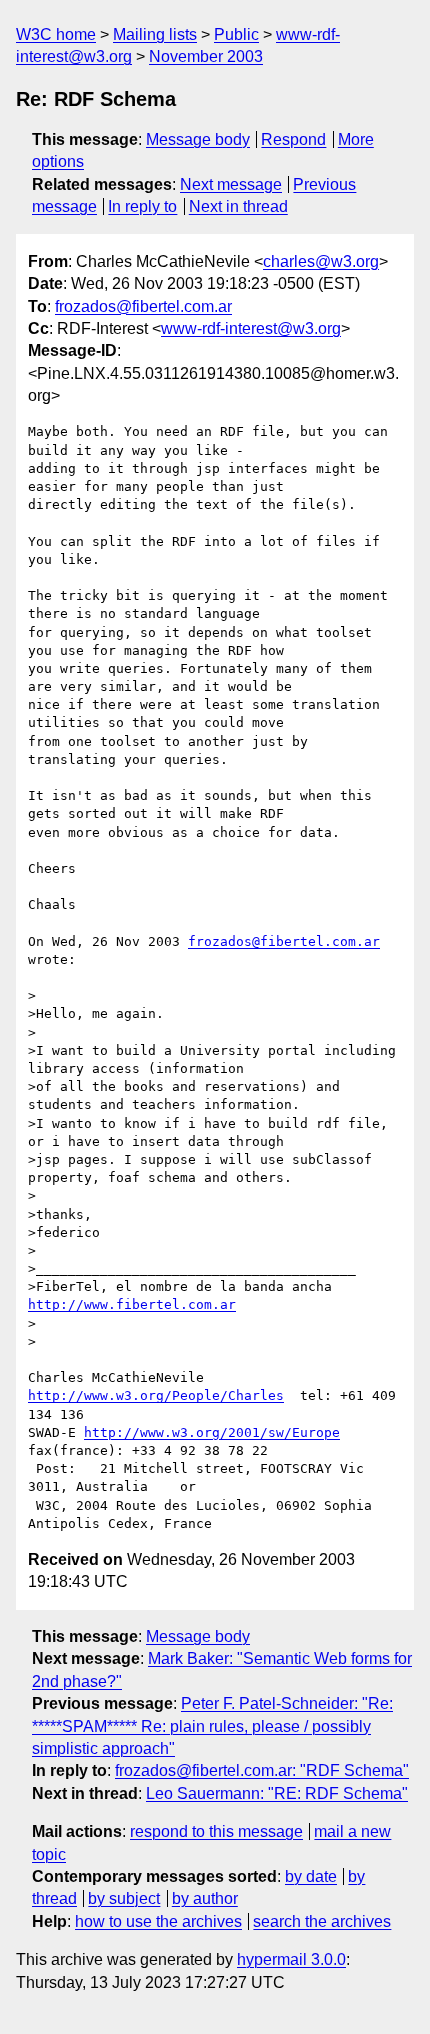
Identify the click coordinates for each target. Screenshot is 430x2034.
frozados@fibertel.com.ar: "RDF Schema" (262, 1770)
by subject (124, 1898)
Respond (293, 139)
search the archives (322, 1921)
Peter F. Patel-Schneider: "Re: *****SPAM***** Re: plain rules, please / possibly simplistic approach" (212, 1726)
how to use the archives (158, 1921)
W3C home (56, 34)
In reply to (142, 206)
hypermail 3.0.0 (291, 1959)
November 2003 (206, 56)
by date (311, 1876)
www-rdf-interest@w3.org (251, 328)
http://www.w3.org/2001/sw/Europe (212, 1432)
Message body (198, 139)
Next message (231, 184)
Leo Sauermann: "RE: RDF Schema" (277, 1793)
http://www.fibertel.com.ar (132, 1304)
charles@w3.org (321, 261)
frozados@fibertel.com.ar (143, 306)
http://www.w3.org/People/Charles (156, 1395)
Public (236, 34)
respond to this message (216, 1831)
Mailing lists (155, 34)
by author (205, 1898)
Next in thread (238, 206)
